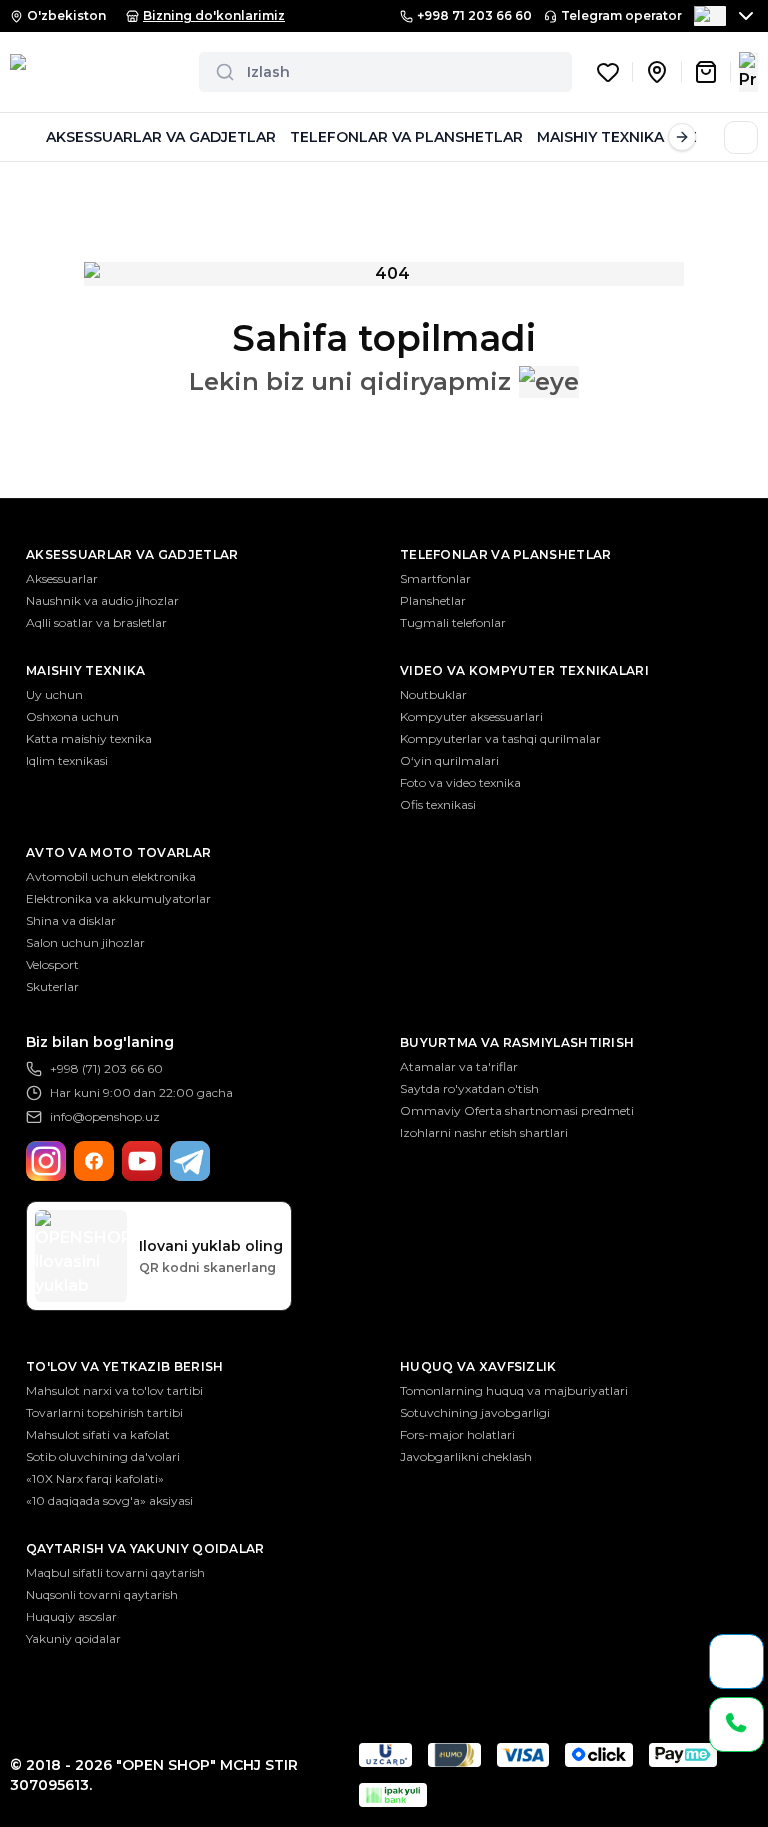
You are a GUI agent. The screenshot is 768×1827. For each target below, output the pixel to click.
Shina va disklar (71, 920)
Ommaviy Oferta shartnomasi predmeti (517, 1110)
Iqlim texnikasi (67, 760)
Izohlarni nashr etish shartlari (484, 1132)
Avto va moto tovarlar (118, 852)
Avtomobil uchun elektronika (111, 876)
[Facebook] (94, 1161)
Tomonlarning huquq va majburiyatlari (514, 1390)
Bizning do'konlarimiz (214, 15)
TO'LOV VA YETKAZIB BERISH (125, 1366)
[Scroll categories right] (682, 137)
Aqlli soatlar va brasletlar (96, 622)
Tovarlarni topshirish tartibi (104, 1412)
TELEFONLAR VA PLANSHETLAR (406, 137)
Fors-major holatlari (457, 1434)
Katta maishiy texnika (89, 738)
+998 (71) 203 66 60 (106, 1068)
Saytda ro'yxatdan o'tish (469, 1088)
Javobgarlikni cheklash (466, 1456)
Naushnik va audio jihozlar (102, 600)
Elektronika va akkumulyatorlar (118, 898)
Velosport (52, 964)
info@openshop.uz (105, 1116)
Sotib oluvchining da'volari (103, 1456)
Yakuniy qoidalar (73, 1638)
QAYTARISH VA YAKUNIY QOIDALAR (145, 1548)
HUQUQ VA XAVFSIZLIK (478, 1366)
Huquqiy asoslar (71, 1616)
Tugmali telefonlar (453, 622)
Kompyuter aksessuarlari (471, 716)
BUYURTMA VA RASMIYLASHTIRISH (517, 1042)
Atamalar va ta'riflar (459, 1066)
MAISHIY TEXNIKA (600, 137)
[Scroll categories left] (24, 137)
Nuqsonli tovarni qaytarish (102, 1594)
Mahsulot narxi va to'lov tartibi (114, 1390)
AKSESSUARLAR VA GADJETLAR (161, 137)
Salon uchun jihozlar (85, 942)
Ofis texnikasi (438, 804)
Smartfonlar (435, 578)
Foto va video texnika (460, 782)
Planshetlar (433, 600)
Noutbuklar (433, 694)
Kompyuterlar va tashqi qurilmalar (500, 738)
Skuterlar (52, 986)
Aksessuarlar (62, 578)
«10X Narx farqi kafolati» (95, 1478)
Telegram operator (621, 15)
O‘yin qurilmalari (449, 760)
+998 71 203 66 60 (474, 15)
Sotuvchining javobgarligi (475, 1412)
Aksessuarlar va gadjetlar (132, 554)
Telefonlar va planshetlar (506, 554)
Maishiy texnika (86, 670)
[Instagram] (46, 1161)
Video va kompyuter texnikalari (524, 670)
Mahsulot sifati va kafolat (98, 1434)
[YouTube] (142, 1161)
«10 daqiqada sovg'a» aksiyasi (109, 1500)
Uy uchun (54, 694)
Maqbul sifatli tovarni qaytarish (115, 1572)
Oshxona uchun (72, 716)
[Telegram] (190, 1161)
